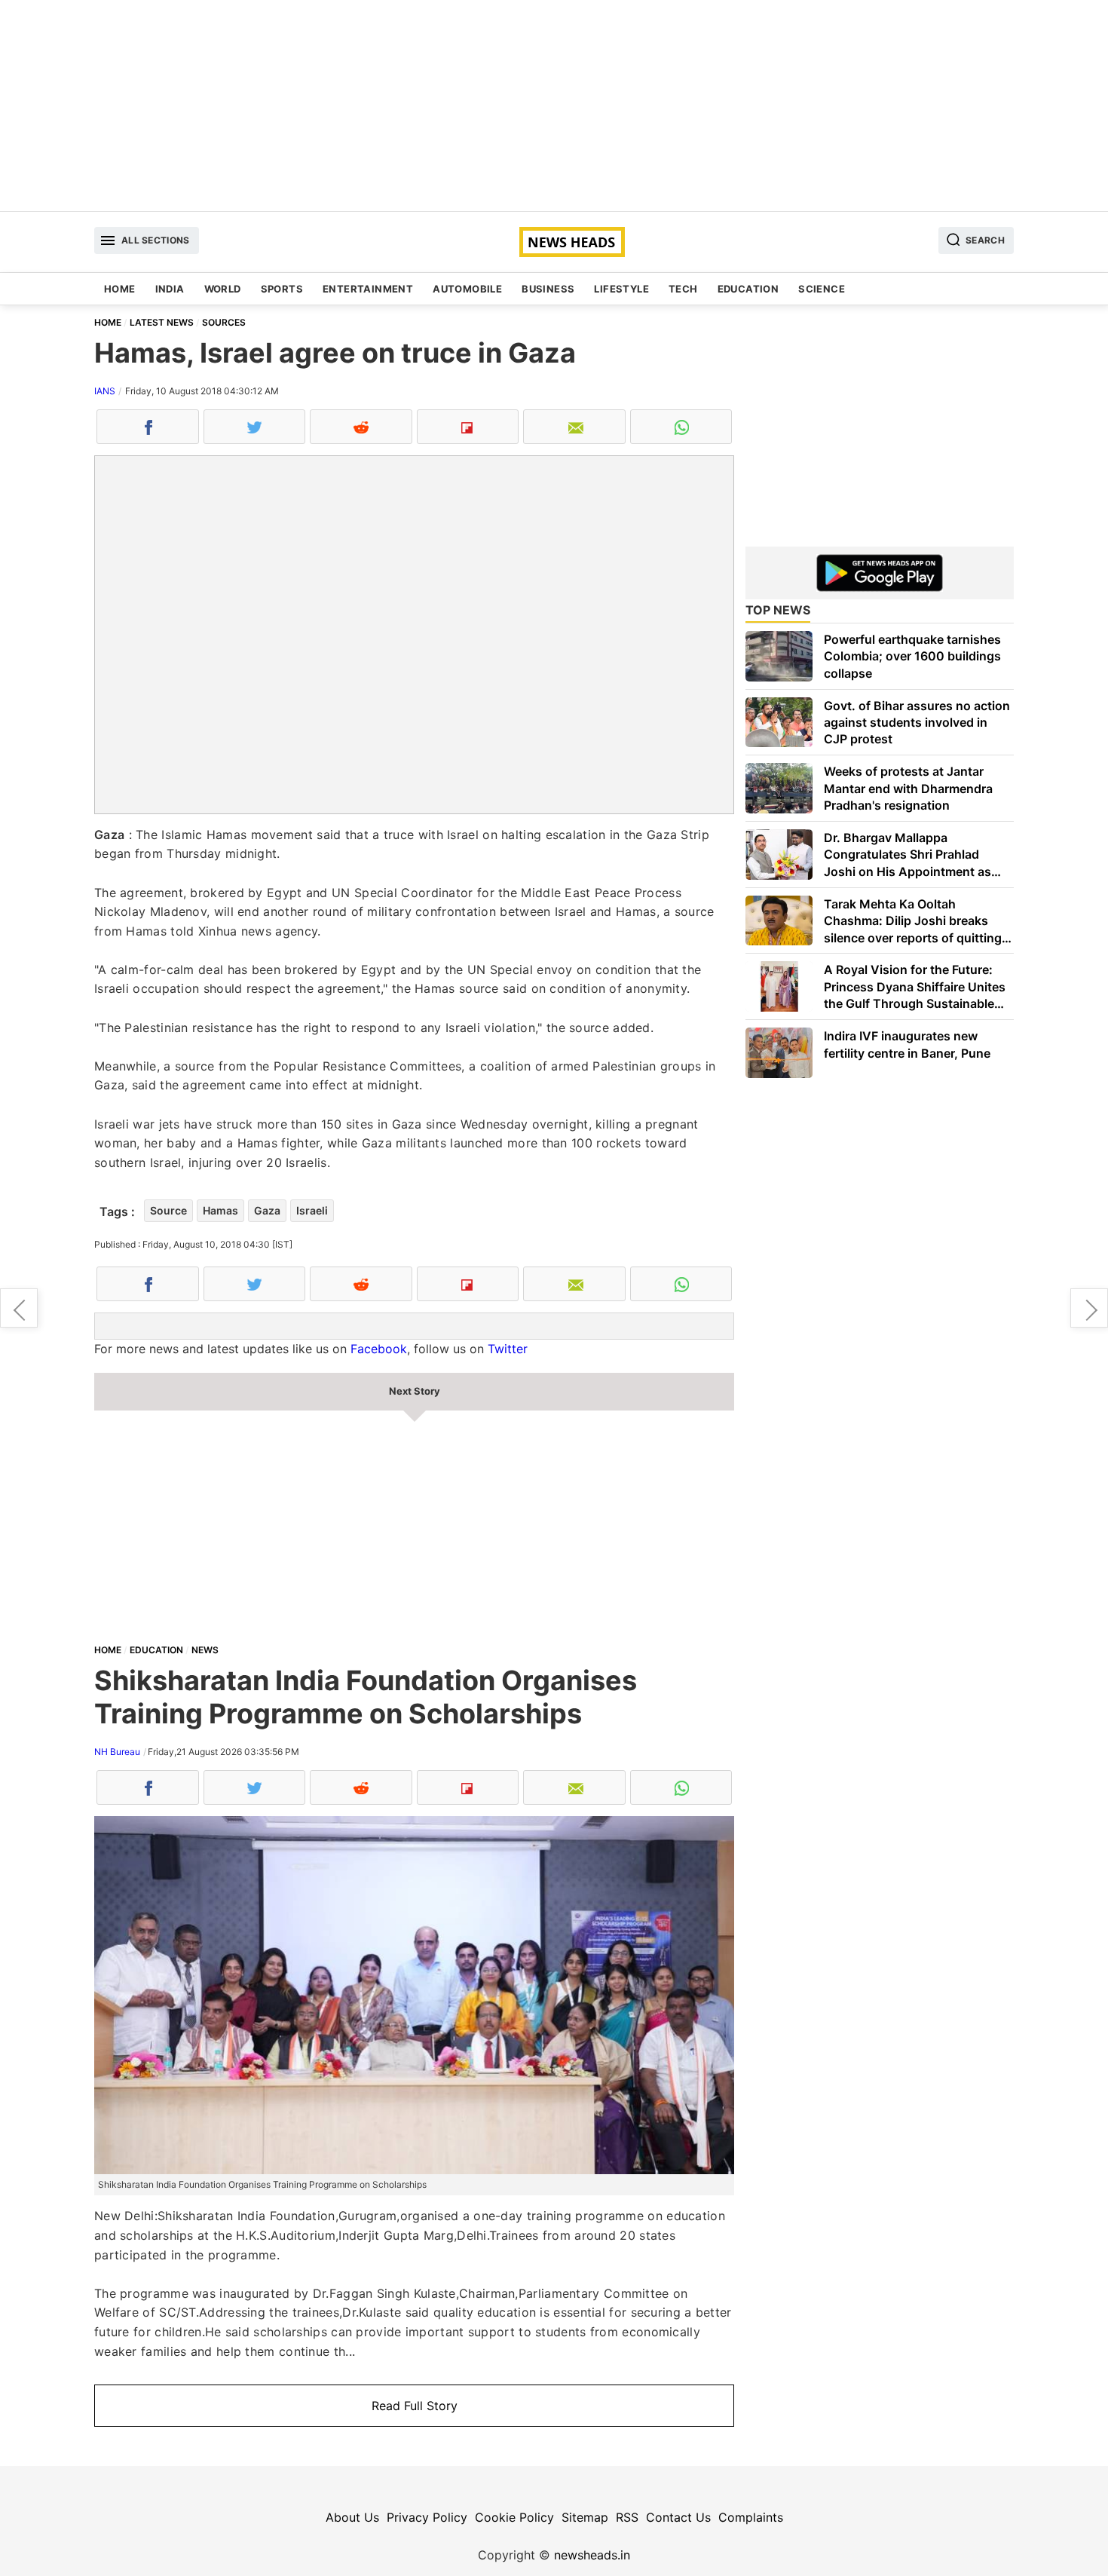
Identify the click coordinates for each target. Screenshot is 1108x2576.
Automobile (467, 289)
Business (548, 289)
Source (168, 1210)
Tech (683, 289)
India (170, 289)
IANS (105, 391)
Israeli (312, 1210)
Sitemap (585, 2517)
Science (822, 289)
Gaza (267, 1210)
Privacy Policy (427, 2517)
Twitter (508, 1349)
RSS (627, 2517)
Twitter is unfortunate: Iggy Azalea (1089, 1308)
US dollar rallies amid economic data (19, 1308)
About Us (352, 2517)
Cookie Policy (514, 2517)
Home (120, 289)
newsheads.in (592, 2555)
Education (748, 289)
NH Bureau (117, 1752)
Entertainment (368, 289)
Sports (282, 289)
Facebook (379, 1349)
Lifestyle (621, 289)
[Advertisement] (554, 106)
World (223, 289)
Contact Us (678, 2517)
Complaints (751, 2517)
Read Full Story (415, 2406)
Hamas (220, 1210)
